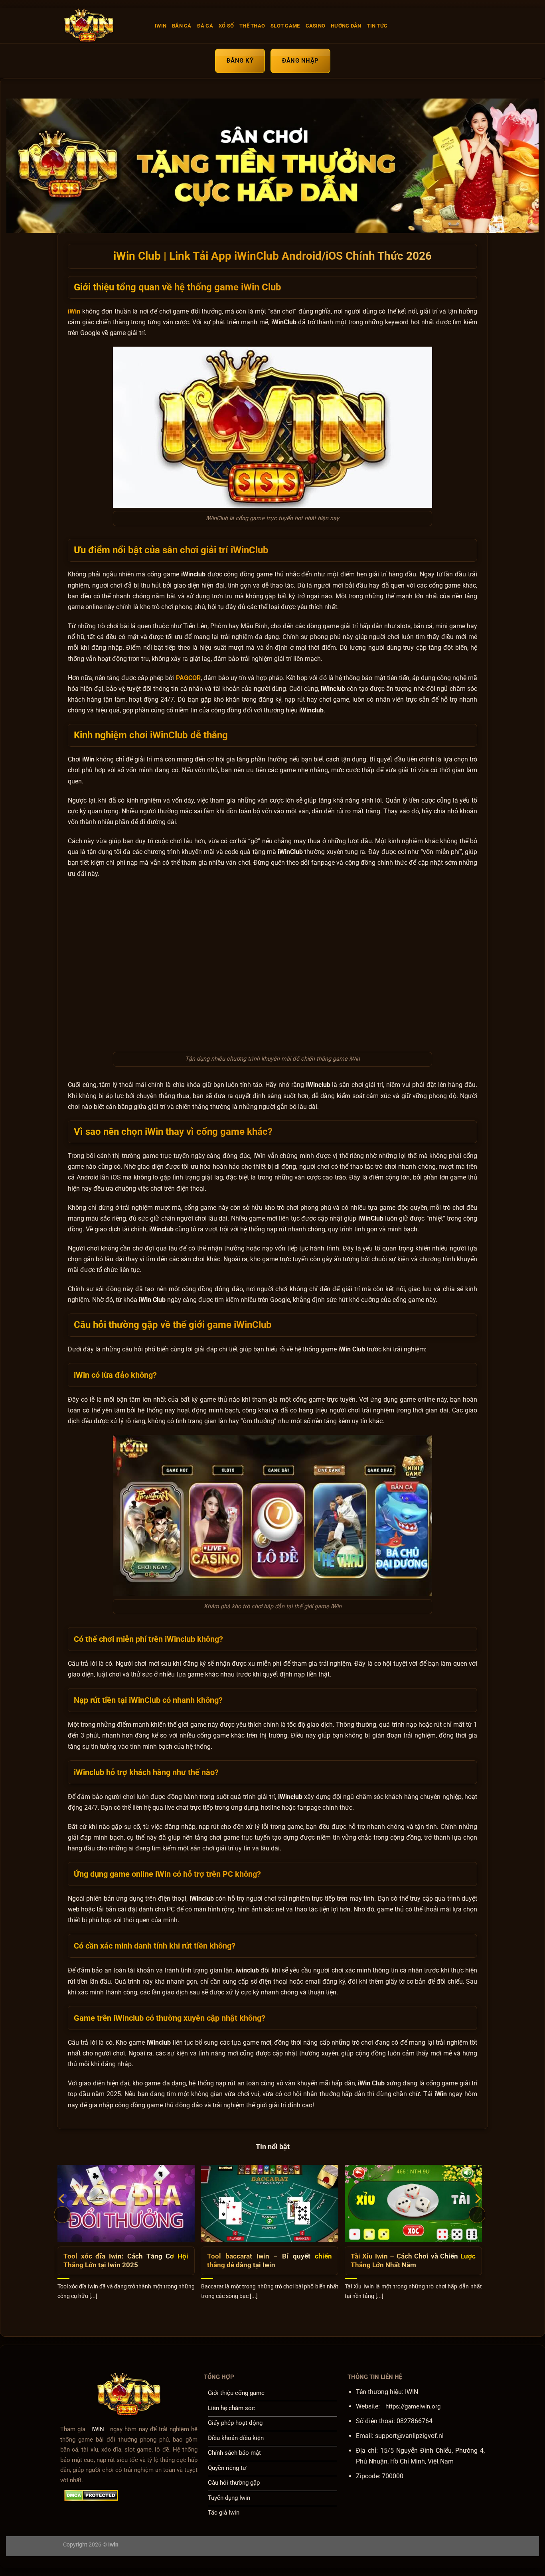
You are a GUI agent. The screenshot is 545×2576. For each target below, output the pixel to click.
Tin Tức (377, 26)
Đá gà (205, 26)
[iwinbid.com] (103, 26)
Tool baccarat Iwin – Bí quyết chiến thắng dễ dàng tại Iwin (270, 2261)
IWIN (161, 26)
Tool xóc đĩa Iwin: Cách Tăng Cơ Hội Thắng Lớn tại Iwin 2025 (126, 2261)
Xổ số (226, 26)
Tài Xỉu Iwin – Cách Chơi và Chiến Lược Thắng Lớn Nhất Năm (413, 2261)
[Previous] (62, 2215)
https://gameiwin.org (413, 2406)
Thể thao (252, 26)
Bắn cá (182, 26)
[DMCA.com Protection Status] (91, 2495)
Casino (316, 26)
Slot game (285, 26)
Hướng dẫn (346, 26)
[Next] (477, 2215)
